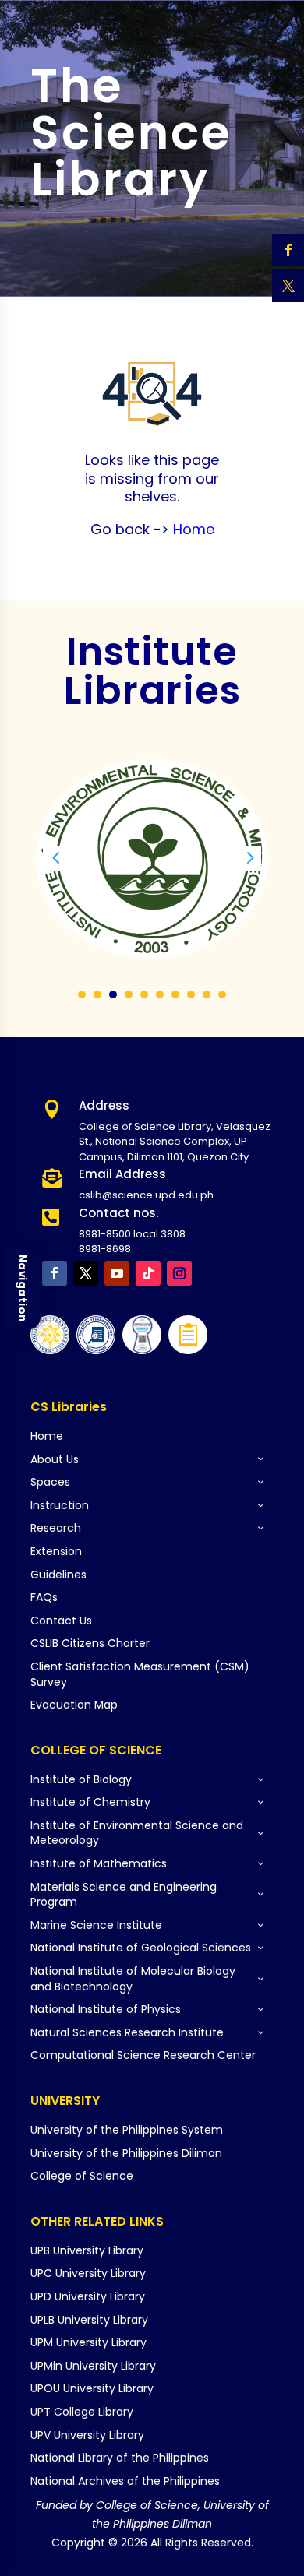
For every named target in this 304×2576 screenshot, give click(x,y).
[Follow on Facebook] (55, 1273)
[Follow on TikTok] (148, 1273)
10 (222, 994)
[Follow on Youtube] (117, 1273)
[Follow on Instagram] (179, 1273)
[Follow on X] (86, 1273)
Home (192, 529)
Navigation (22, 1288)
